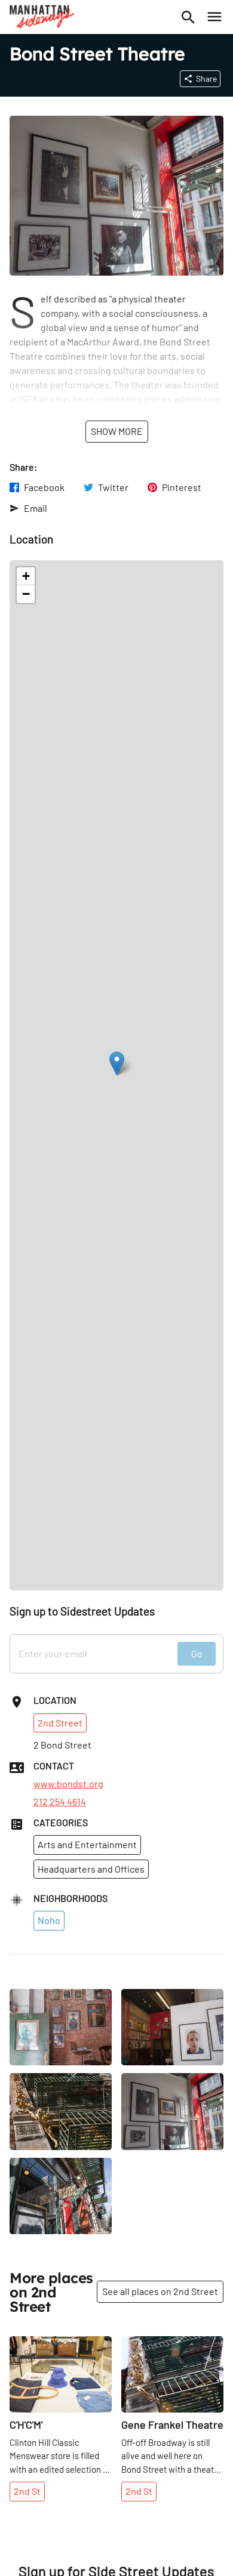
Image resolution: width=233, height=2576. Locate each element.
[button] (117, 1063)
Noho (49, 1920)
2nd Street (60, 1723)
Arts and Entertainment (87, 1844)
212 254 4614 (60, 1802)
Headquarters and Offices (91, 1869)
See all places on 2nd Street (160, 2291)
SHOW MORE (117, 431)
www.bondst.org (68, 1784)
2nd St (27, 2491)
